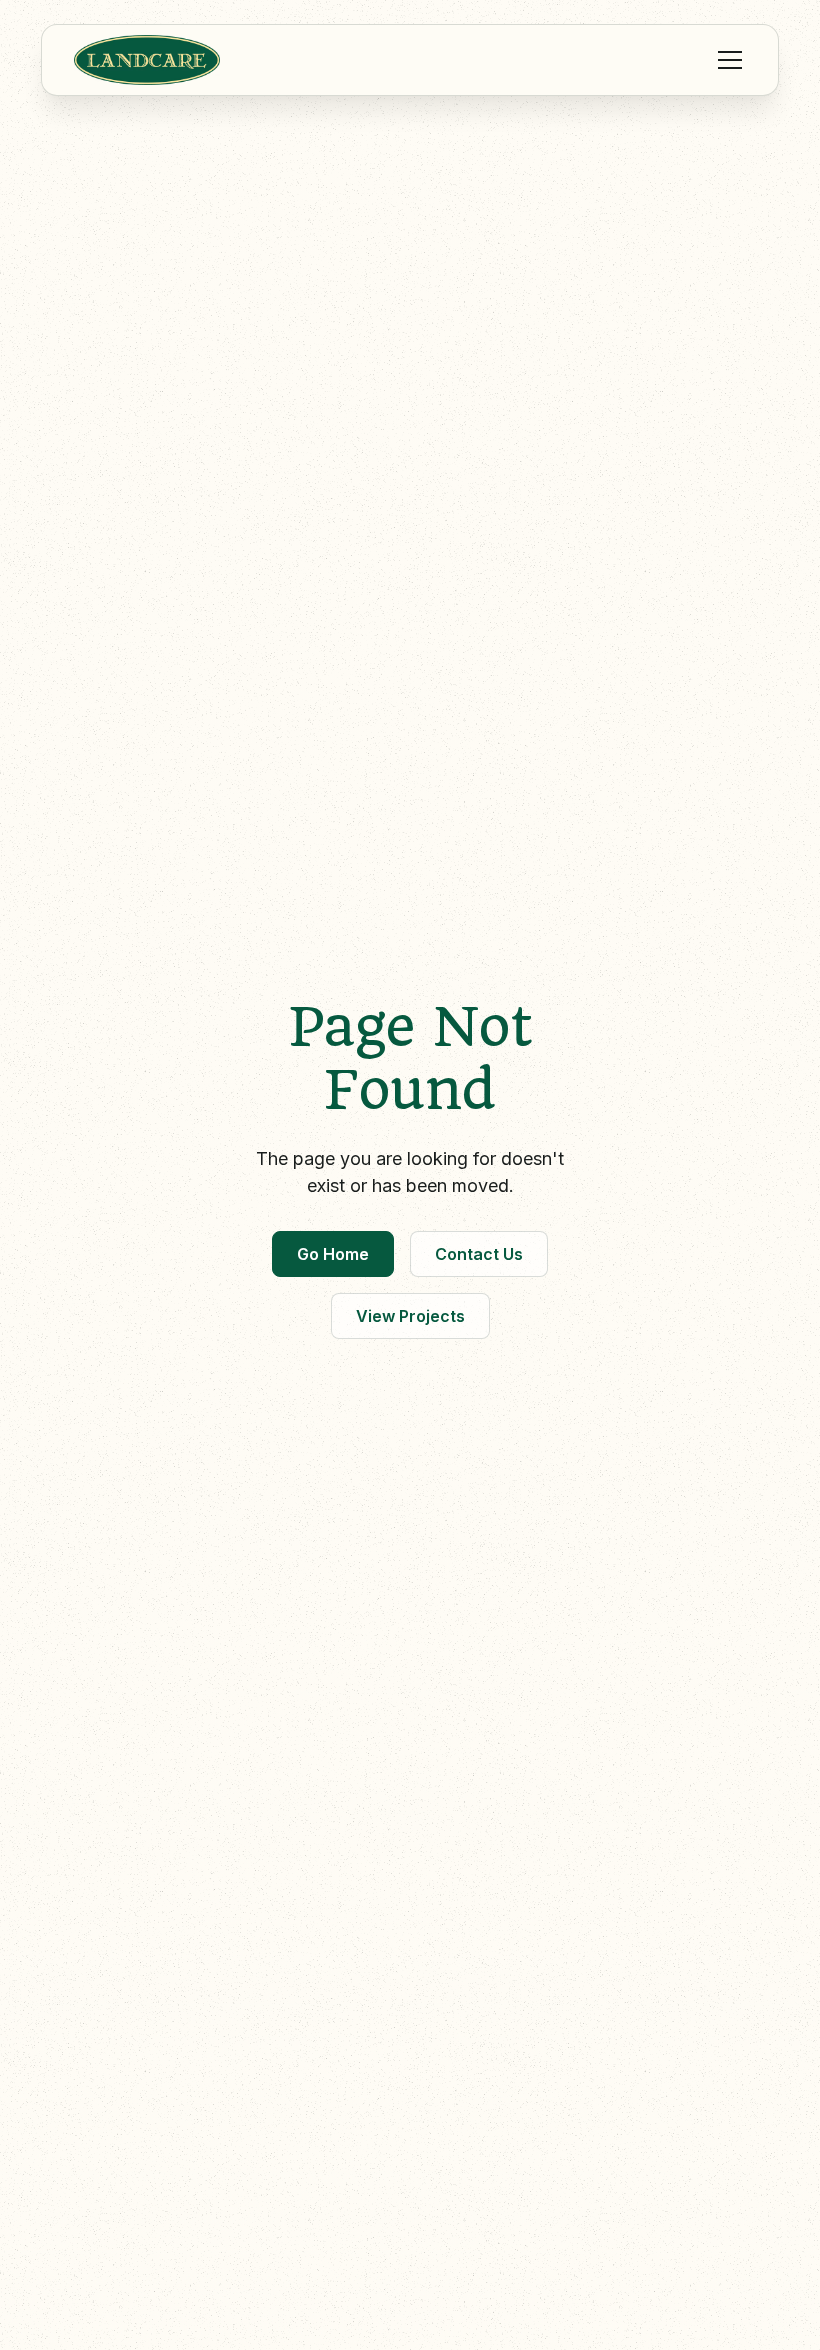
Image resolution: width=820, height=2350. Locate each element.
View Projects (410, 1316)
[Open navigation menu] (726, 60)
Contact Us (479, 1254)
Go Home (333, 1254)
